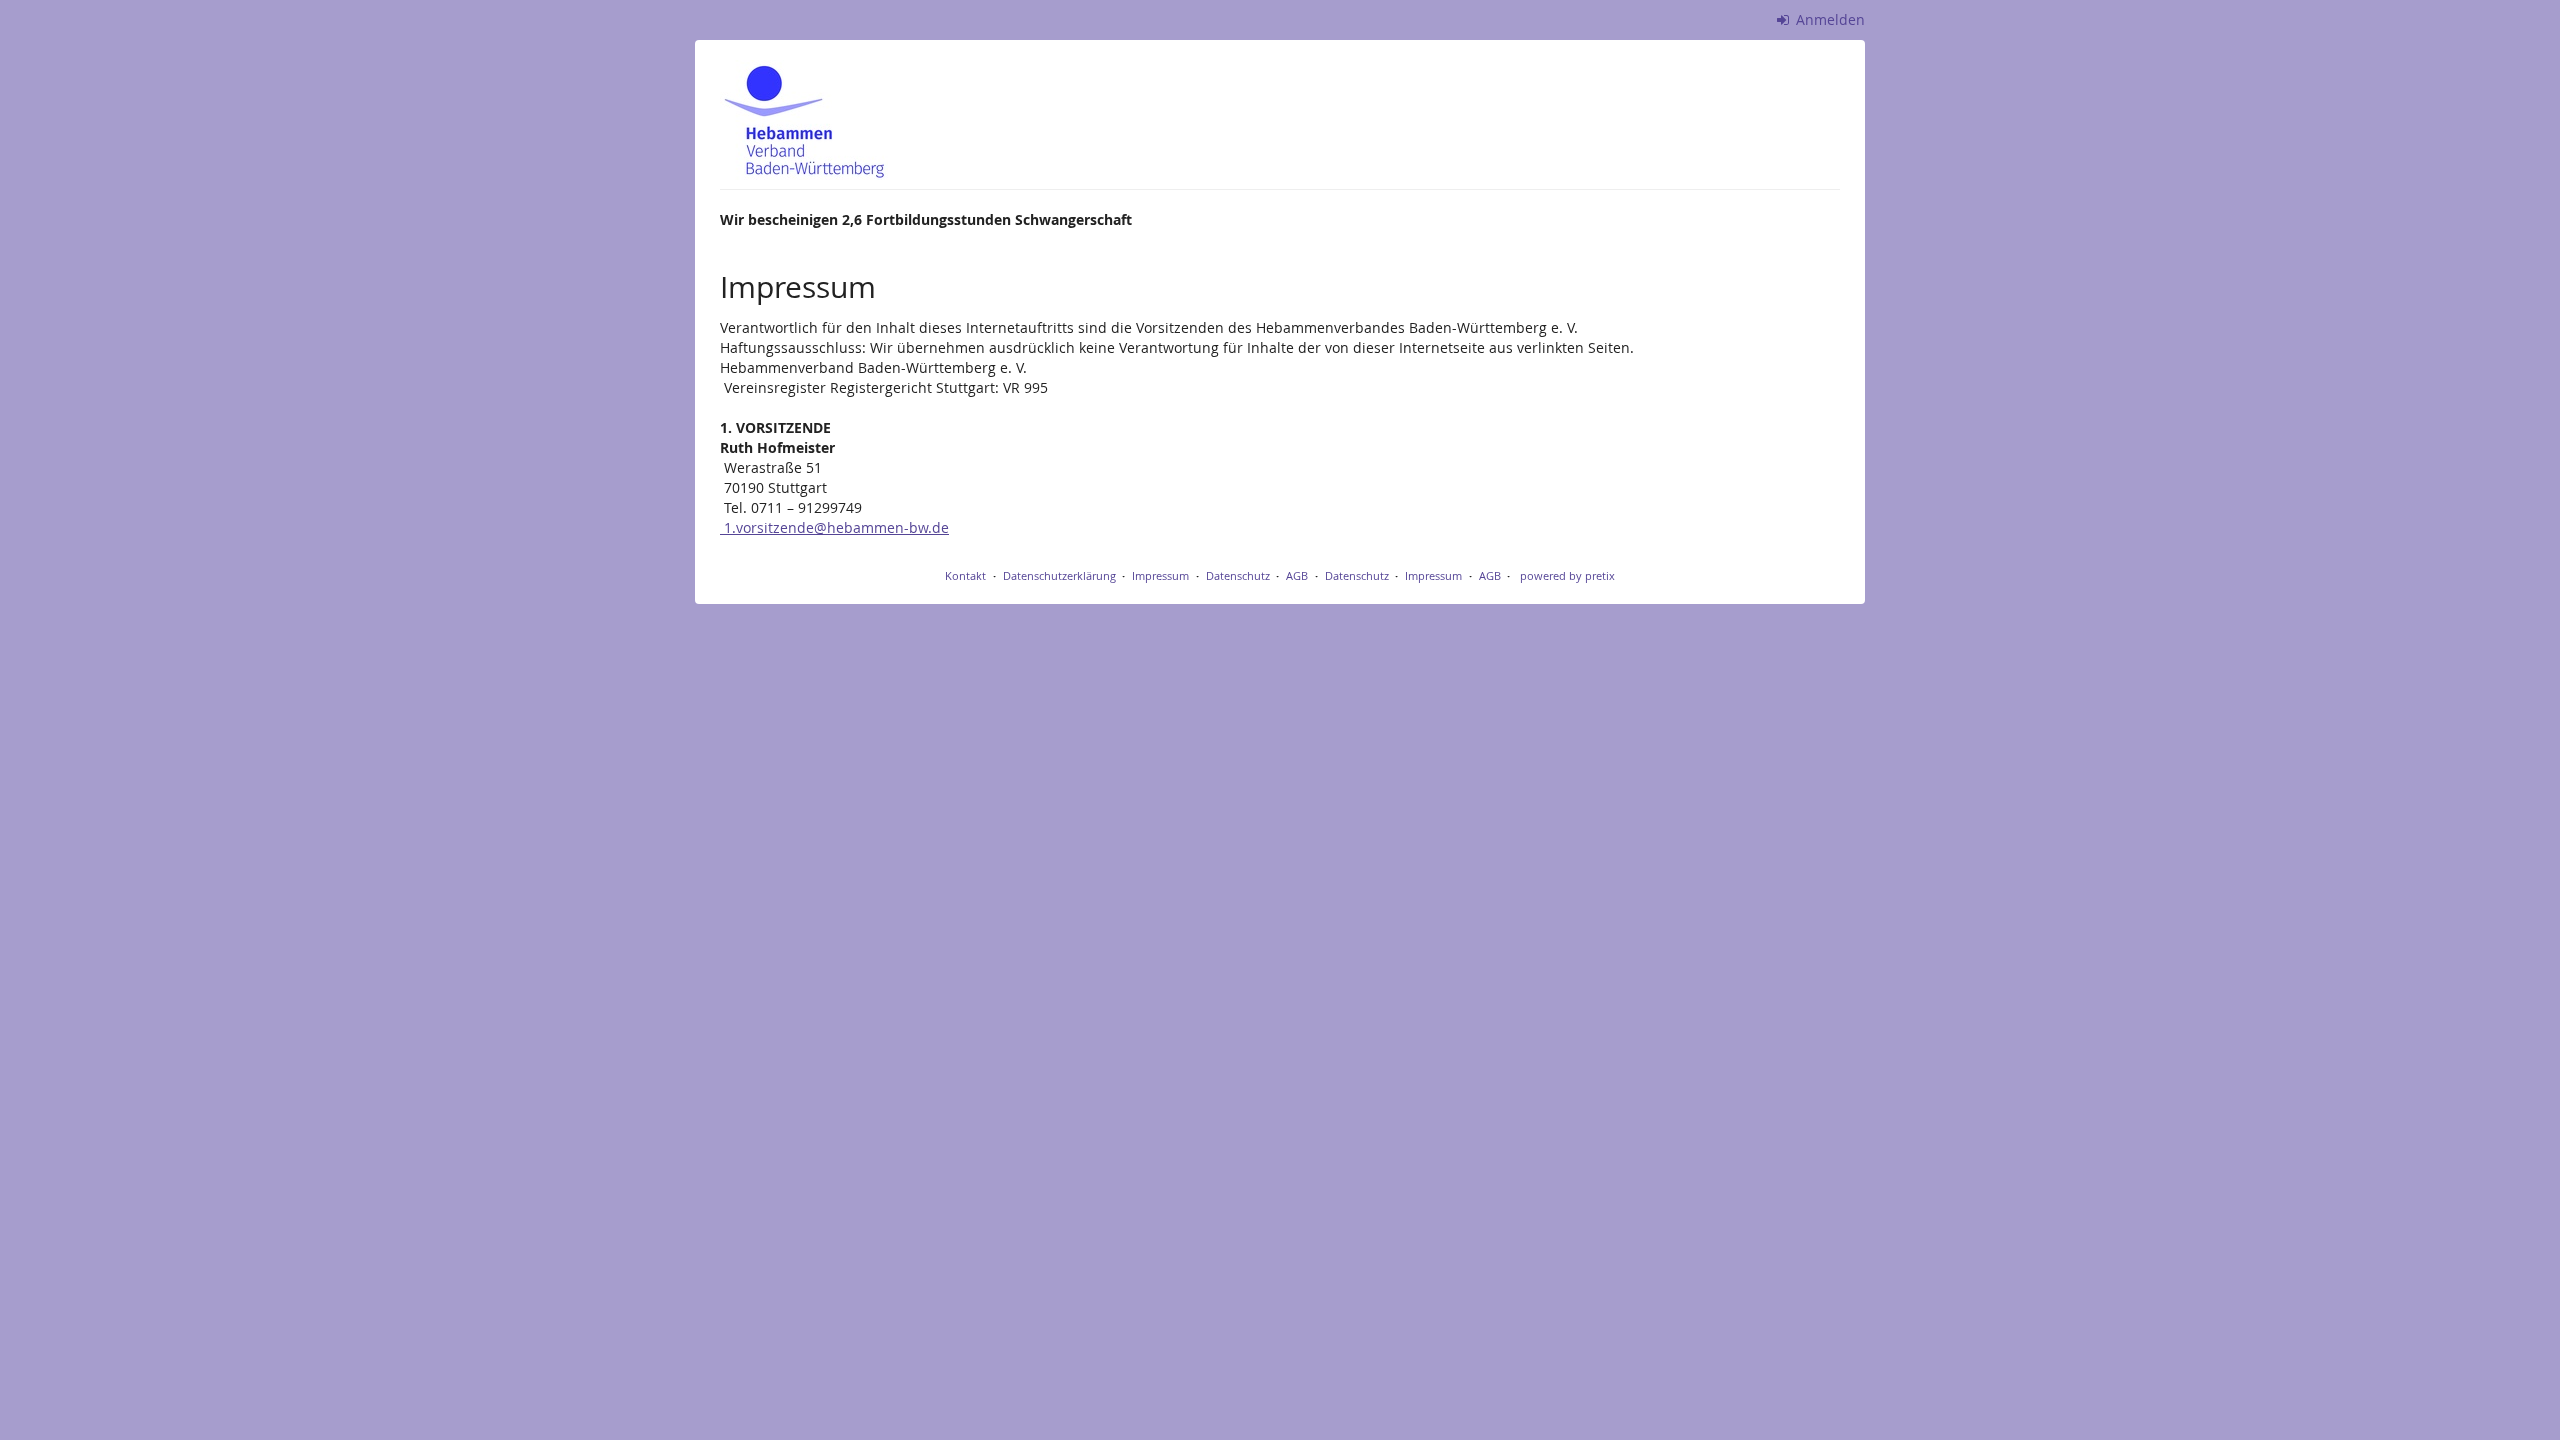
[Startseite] (804, 120)
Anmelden (1828, 19)
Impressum (1160, 575)
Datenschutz (1238, 575)
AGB (1297, 575)
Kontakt (965, 575)
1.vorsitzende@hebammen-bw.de (834, 527)
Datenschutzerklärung (1059, 575)
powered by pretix (1567, 575)
